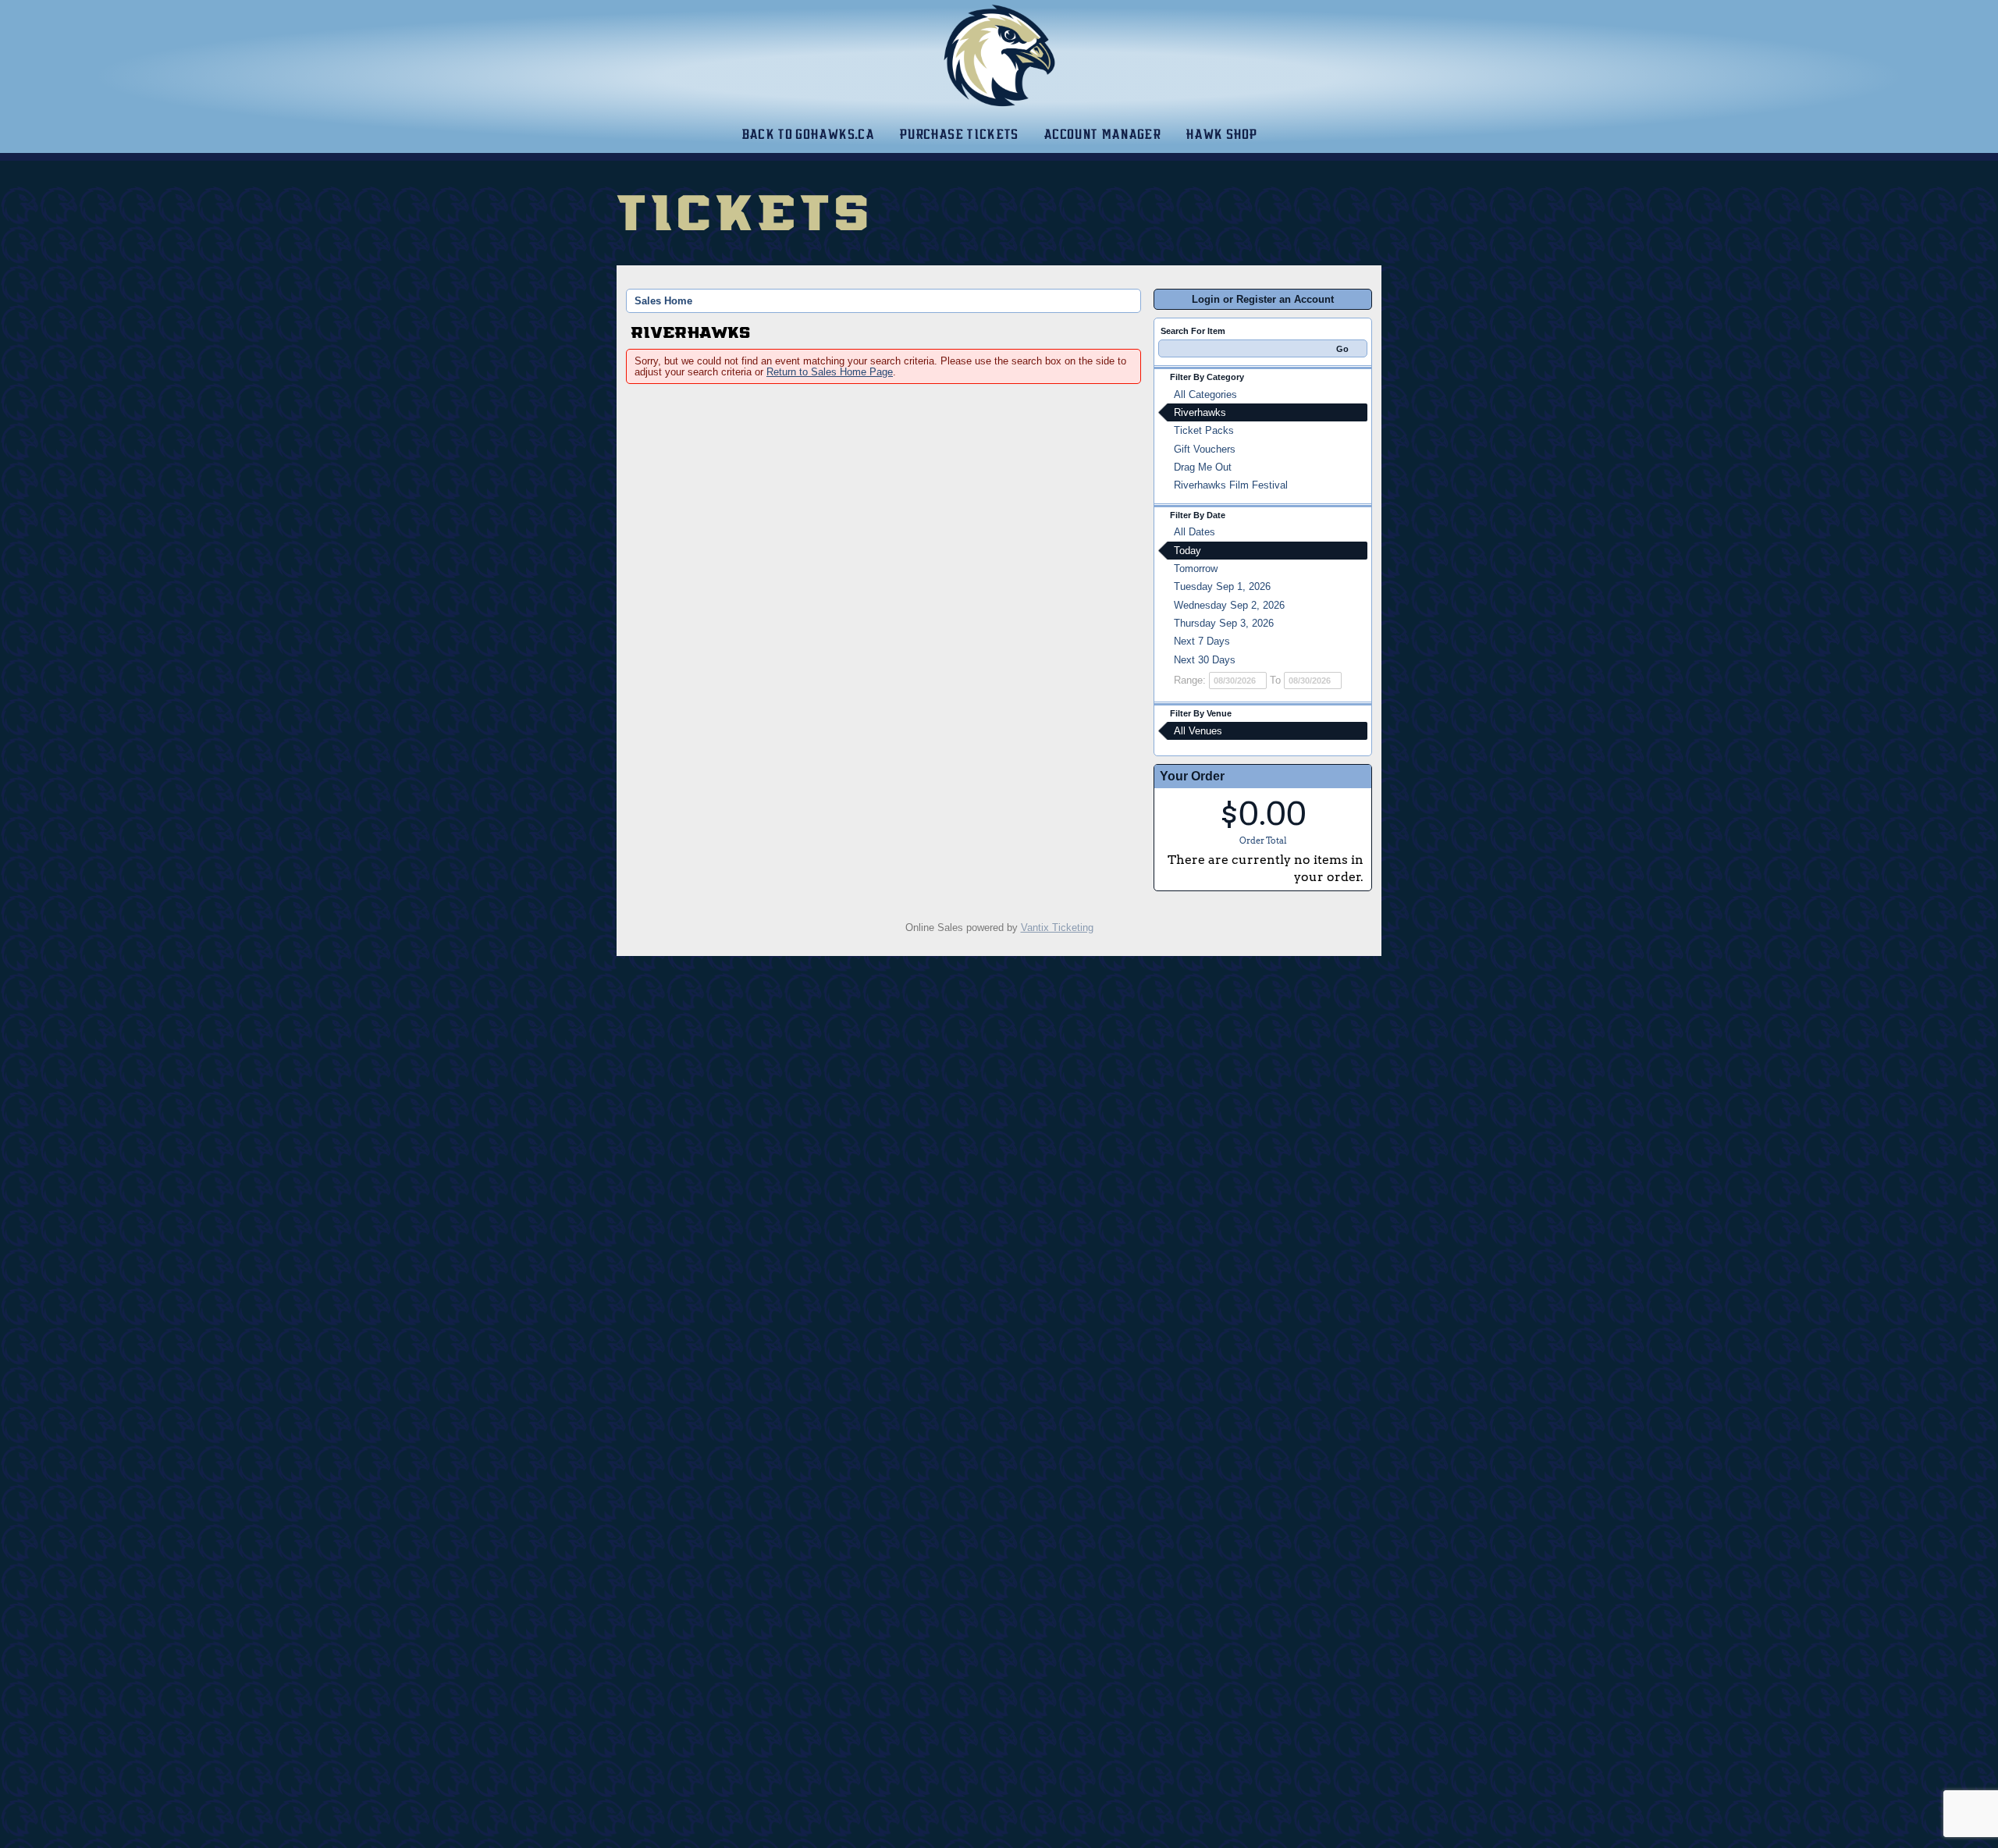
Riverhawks (1200, 412)
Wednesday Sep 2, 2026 (1229, 605)
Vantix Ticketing (1057, 928)
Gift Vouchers (1205, 449)
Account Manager (1102, 134)
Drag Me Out (1203, 467)
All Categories (1205, 394)
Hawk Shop (1221, 134)
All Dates (1195, 532)
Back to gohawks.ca (808, 134)
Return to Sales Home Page (830, 372)
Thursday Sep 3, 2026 (1224, 623)
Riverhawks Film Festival (1231, 485)
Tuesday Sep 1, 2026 (1222, 586)
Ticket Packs (1204, 430)
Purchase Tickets (959, 134)
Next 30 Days (1205, 660)
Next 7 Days (1202, 641)
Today (1187, 551)
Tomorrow (1196, 569)
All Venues (1198, 731)
